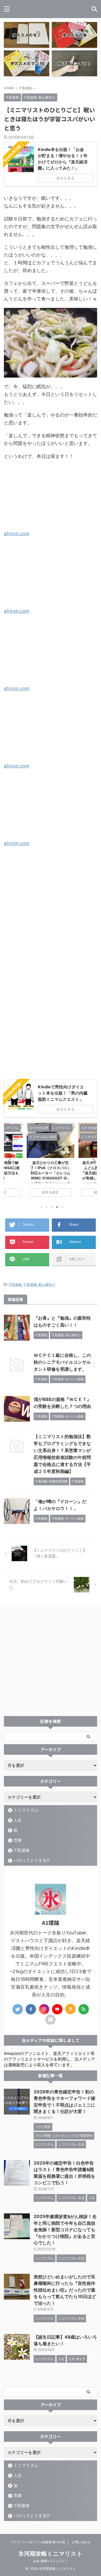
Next (92, 1161)
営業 (18, 1840)
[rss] (84, 2009)
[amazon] (70, 2009)
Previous (9, 1161)
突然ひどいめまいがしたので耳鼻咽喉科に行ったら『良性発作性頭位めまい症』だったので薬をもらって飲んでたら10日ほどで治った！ (65, 2290)
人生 (18, 1820)
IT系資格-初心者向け (39, 1285)
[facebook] (31, 2009)
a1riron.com (17, 534)
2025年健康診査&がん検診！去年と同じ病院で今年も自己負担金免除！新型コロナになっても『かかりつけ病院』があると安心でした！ (65, 2230)
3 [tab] (52, 1207)
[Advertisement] (51, 921)
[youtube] (57, 2009)
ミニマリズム (26, 1810)
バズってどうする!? (32, 1860)
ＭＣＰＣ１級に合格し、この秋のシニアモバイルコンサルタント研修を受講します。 (62, 1362)
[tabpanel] (51, 1162)
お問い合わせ (81, 2542)
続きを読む (51, 1192)
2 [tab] (47, 1207)
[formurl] (51, 2020)
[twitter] (18, 2009)
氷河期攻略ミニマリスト (51, 2554)
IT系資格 (15, 1285)
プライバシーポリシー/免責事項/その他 (38, 2542)
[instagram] (44, 2009)
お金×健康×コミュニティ (51, 2561)
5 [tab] (62, 1207)
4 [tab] (57, 1207)
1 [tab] (41, 1207)
